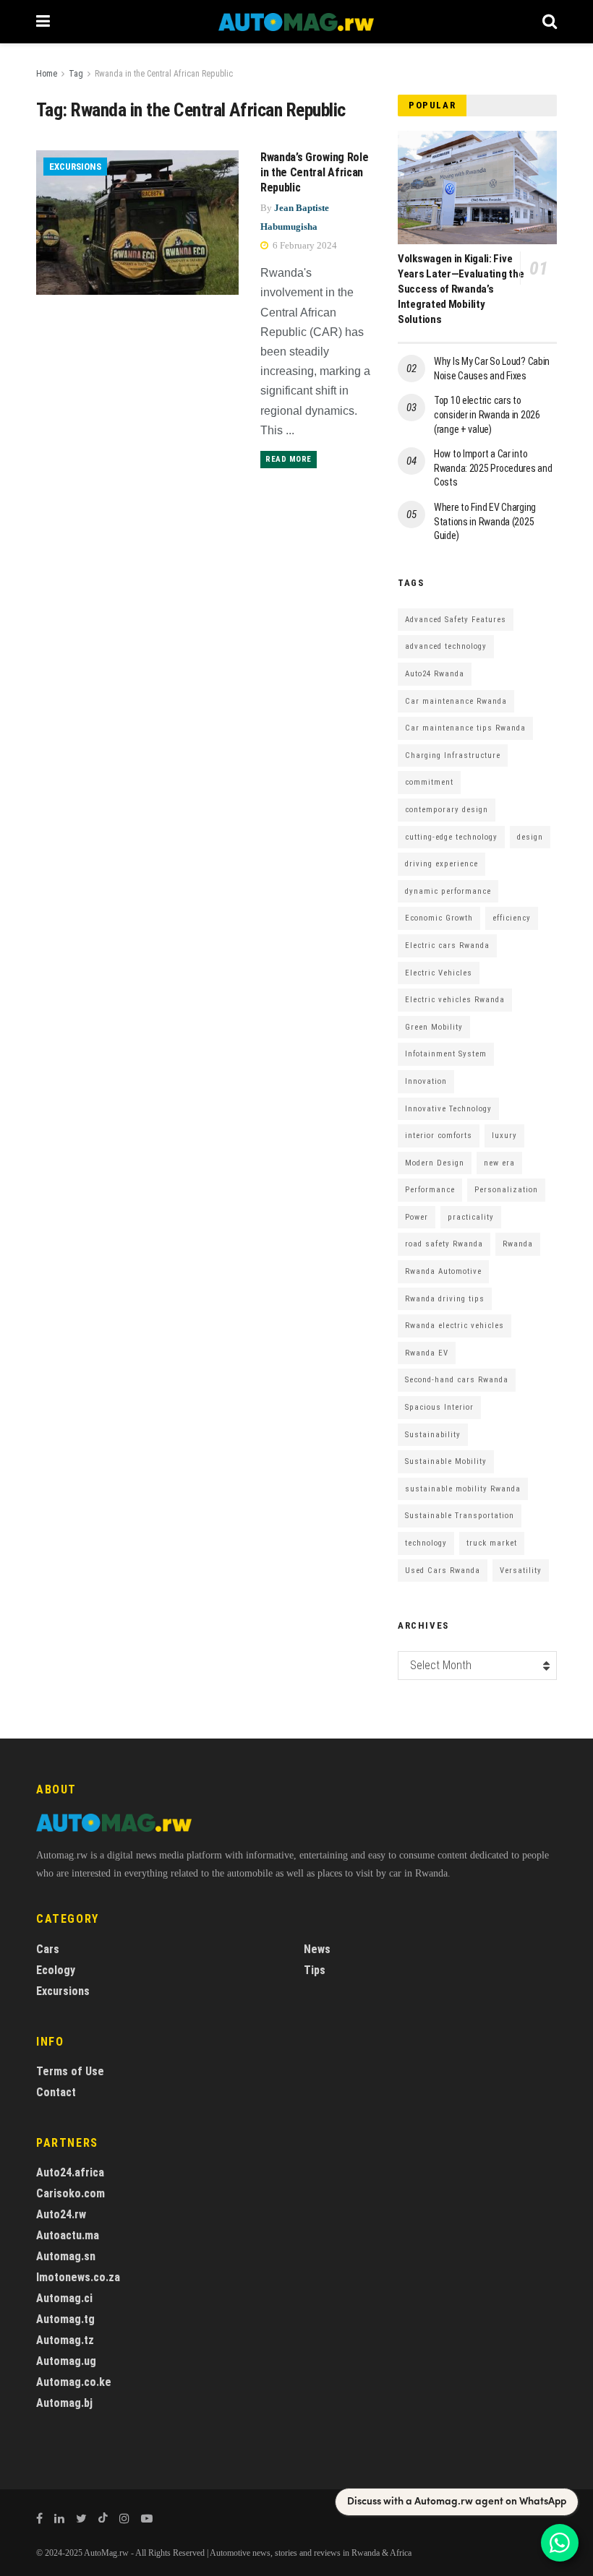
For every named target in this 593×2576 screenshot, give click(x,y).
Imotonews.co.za (78, 2277)
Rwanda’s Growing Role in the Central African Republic (314, 172)
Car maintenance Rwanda (456, 701)
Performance (430, 1190)
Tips (315, 1970)
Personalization (506, 1190)
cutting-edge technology (451, 837)
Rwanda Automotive (443, 1271)
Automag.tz (65, 2340)
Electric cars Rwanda (447, 945)
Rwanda (518, 1244)
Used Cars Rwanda (443, 1571)
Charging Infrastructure (453, 755)
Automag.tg (65, 2319)
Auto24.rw (61, 2214)
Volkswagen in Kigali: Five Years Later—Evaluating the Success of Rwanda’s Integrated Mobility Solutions (461, 289)
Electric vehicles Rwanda (455, 1000)
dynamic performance (448, 891)
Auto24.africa (70, 2172)
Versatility (521, 1571)
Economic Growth (439, 918)
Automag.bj (64, 2403)
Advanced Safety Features (456, 620)
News (317, 1949)
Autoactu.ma (68, 2235)
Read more (289, 459)
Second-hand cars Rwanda (457, 1380)
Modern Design (435, 1163)
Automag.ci (64, 2298)
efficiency (512, 918)
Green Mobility (434, 1027)
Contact (56, 2092)
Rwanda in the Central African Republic (164, 74)
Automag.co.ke (74, 2382)
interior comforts (439, 1136)
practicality (471, 1217)
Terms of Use (70, 2071)
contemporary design (447, 810)
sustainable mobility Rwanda (463, 1489)
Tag (76, 74)
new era (499, 1163)
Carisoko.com (71, 2193)
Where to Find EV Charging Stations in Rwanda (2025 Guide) (485, 521)
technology (426, 1543)
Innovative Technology (448, 1109)
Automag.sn (66, 2256)
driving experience (441, 864)
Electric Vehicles (439, 973)
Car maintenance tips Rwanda (465, 728)
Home (47, 74)
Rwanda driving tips (445, 1299)
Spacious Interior (439, 1407)
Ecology (56, 1970)
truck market (492, 1543)
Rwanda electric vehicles (455, 1326)
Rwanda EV (427, 1353)
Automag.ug (66, 2361)
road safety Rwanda (444, 1244)
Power (417, 1217)
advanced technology (446, 646)
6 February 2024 (304, 245)
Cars (48, 1949)
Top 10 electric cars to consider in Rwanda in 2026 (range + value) (487, 414)
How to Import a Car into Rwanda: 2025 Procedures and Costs (493, 468)
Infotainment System (446, 1054)
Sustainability (433, 1435)
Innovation (426, 1081)
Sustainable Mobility (446, 1461)
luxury (504, 1136)
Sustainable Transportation (460, 1516)
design (530, 837)
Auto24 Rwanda (435, 674)
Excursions (75, 167)
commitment (429, 782)
